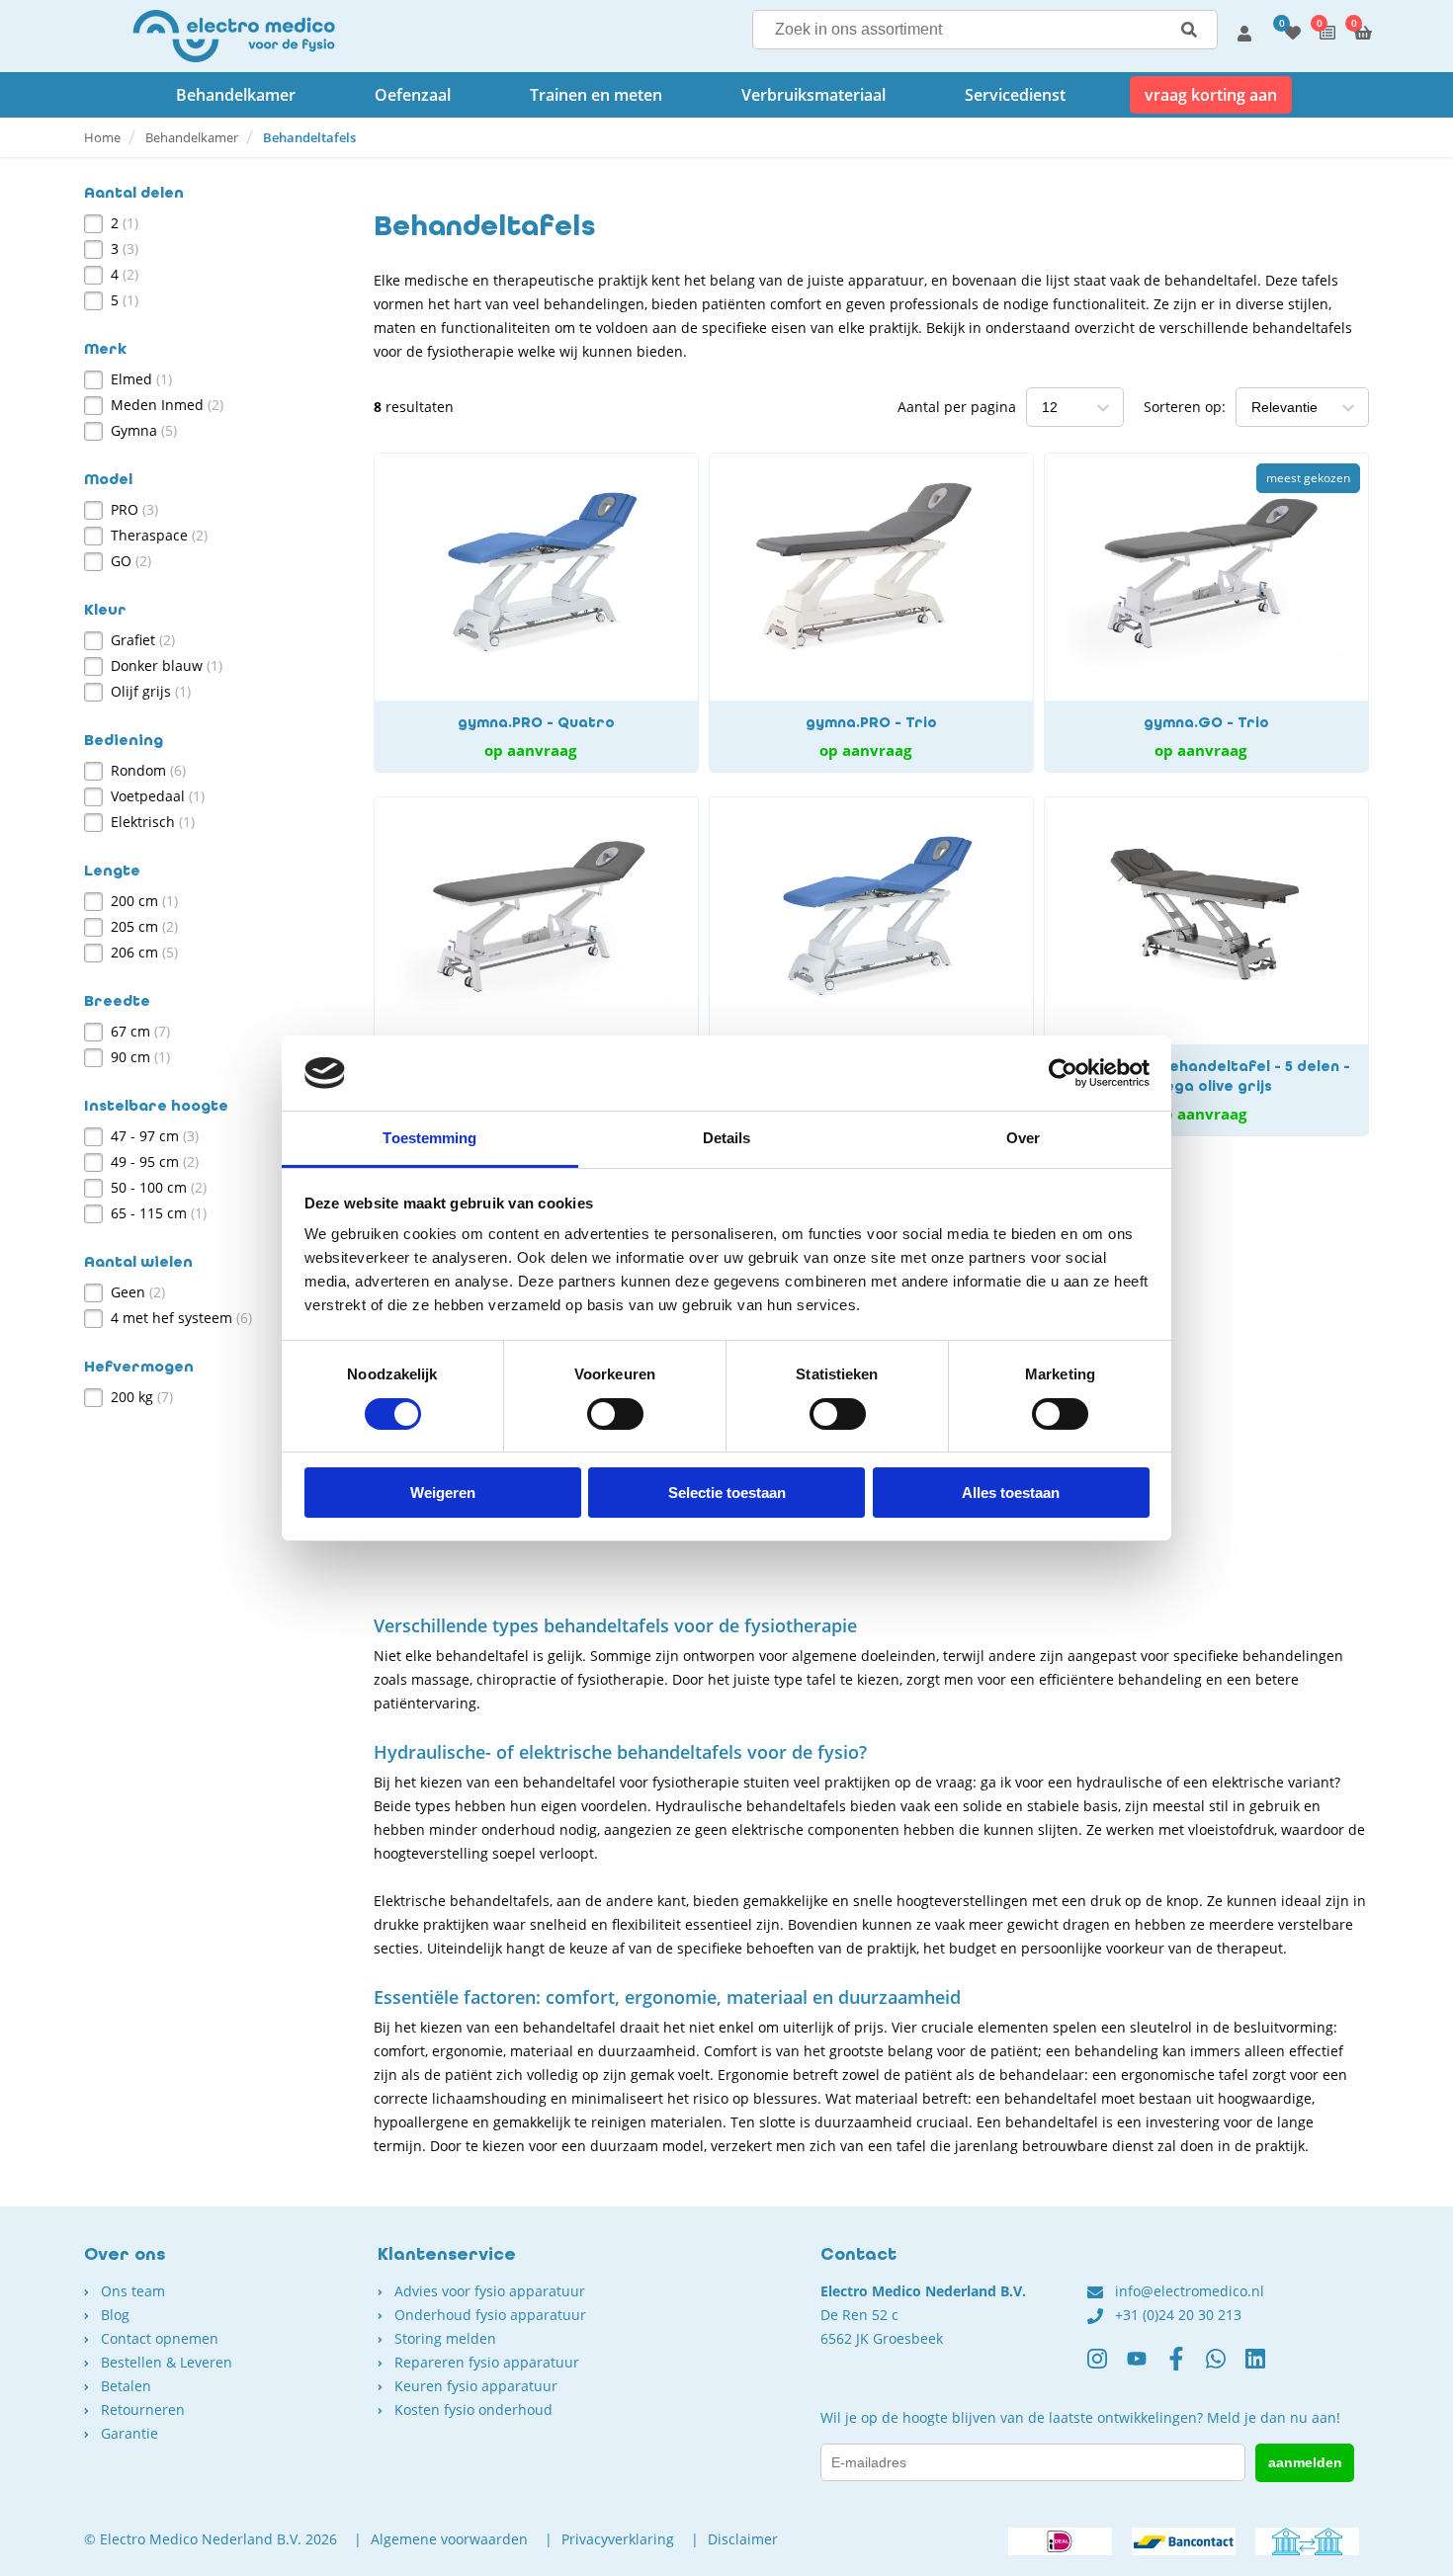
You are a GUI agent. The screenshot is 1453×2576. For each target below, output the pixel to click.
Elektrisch (153, 822)
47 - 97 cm (155, 1136)
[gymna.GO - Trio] (1206, 613)
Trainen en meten (596, 95)
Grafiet (143, 640)
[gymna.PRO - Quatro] (536, 613)
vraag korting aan (1211, 95)
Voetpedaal (158, 796)
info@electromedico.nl (1190, 2291)
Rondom (148, 770)
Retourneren (143, 2410)
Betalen (126, 2386)
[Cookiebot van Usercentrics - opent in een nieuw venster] (1063, 1073)
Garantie (129, 2433)
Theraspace (159, 535)
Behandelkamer (236, 95)
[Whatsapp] (1226, 2367)
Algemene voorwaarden (449, 2539)
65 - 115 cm (159, 1213)
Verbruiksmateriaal (813, 95)
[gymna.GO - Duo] (536, 966)
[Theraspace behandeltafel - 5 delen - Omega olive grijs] (1206, 966)
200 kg (142, 1397)
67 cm (140, 1031)
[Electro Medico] (234, 36)
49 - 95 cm (155, 1162)
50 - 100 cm (159, 1187)
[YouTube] (1147, 2367)
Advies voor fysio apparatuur (490, 2291)
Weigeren (443, 1493)
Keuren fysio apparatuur (476, 2386)
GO (131, 561)
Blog (115, 2315)
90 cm (140, 1057)
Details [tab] (727, 1138)
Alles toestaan (1011, 1493)
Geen (138, 1292)
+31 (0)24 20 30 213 (1178, 2315)
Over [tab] (1023, 1138)
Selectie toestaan (727, 1493)
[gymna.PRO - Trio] (871, 613)
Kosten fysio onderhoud (473, 2410)
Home (102, 137)
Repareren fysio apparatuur (487, 2362)
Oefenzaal (413, 95)
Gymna (144, 430)
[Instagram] (1107, 2367)
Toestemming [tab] (429, 1138)
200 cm (144, 901)
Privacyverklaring (618, 2539)
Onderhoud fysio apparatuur (490, 2315)
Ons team (133, 2291)
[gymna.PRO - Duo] (871, 966)
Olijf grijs (151, 691)
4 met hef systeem (181, 1318)
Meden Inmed (167, 405)
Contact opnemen (160, 2338)
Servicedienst (1015, 95)
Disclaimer (743, 2539)
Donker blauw (167, 665)
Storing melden (445, 2338)
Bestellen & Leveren (167, 2362)
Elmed (141, 379)
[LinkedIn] (1265, 2367)
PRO (134, 509)
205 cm (144, 926)
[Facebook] (1186, 2367)
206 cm (144, 952)
